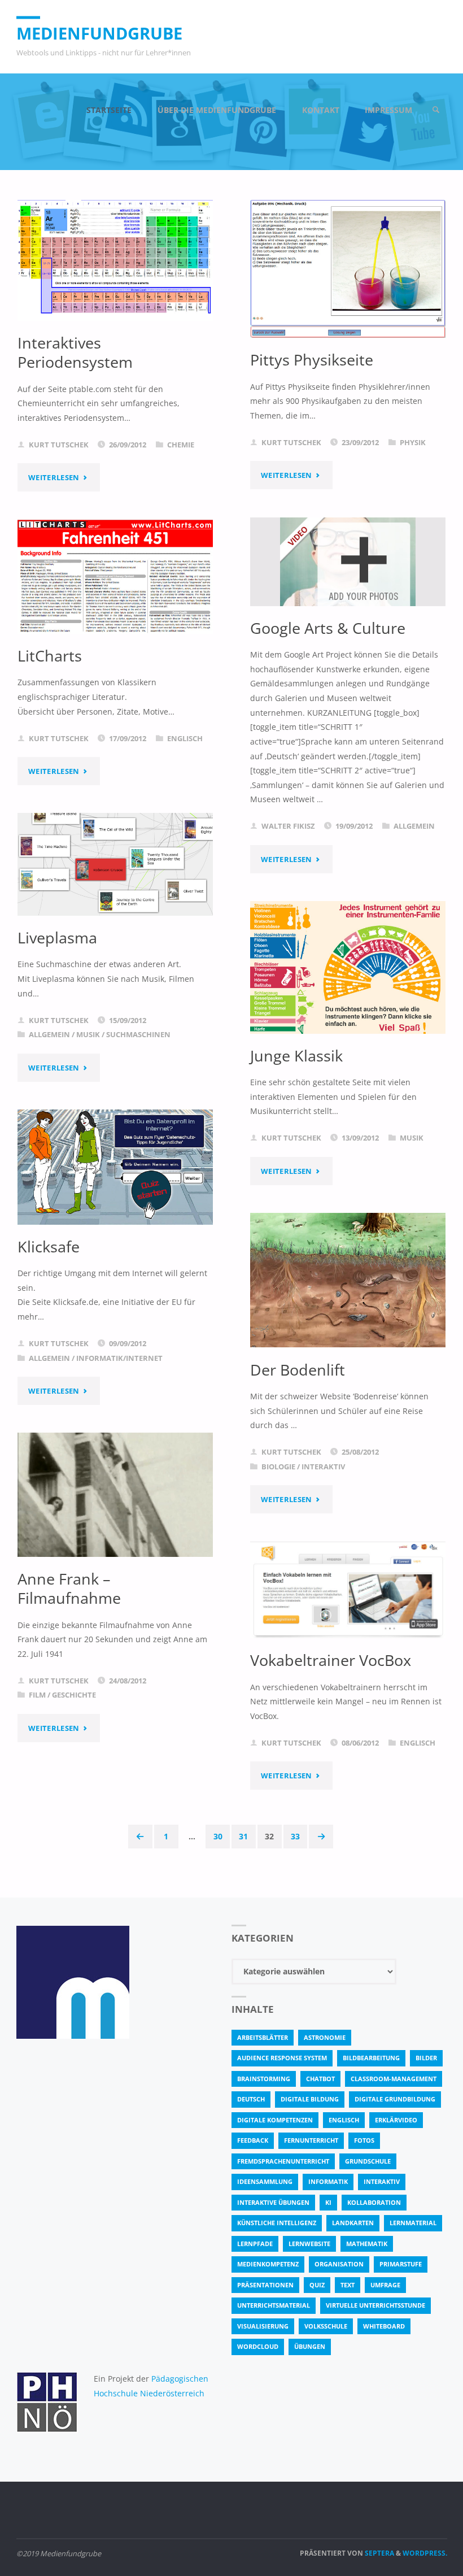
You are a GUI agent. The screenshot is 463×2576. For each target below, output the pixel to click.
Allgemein (414, 826)
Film (37, 1695)
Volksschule (326, 2326)
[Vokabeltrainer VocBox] (348, 1590)
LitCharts (50, 656)
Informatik (328, 2181)
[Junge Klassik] (348, 967)
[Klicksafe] (115, 1167)
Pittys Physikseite (312, 360)
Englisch (185, 738)
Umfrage (385, 2285)
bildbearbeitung (371, 2058)
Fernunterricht (311, 2140)
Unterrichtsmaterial (274, 2305)
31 (243, 1836)
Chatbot (320, 2079)
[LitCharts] (115, 577)
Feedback (253, 2140)
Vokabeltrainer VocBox (331, 1660)
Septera (379, 2553)
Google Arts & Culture (328, 628)
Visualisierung (263, 2326)
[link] (436, 110)
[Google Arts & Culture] (348, 562)
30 (218, 1836)
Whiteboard (384, 2326)
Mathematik (367, 2244)
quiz (317, 2285)
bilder (426, 2058)
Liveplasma (57, 938)
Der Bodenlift (298, 1370)
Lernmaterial (413, 2223)
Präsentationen (265, 2285)
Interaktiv (323, 1467)
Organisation (339, 2264)
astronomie (325, 2037)
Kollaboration (374, 2202)
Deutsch (251, 2099)
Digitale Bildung (310, 2099)
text (348, 2285)
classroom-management (394, 2079)
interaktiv (382, 2181)
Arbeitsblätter (263, 2037)
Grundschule (368, 2161)
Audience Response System (282, 2058)
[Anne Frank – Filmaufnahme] (115, 1494)
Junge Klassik (296, 1056)
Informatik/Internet (119, 1358)
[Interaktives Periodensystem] (115, 260)
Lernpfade (255, 2244)
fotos (364, 2140)
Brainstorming (264, 2079)
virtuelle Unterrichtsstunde (375, 2305)
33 (295, 1836)
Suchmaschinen (138, 1034)
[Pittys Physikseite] (348, 269)
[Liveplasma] (115, 864)
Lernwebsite (309, 2244)
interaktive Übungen (273, 2202)
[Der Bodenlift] (348, 1280)
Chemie (181, 445)
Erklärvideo (396, 2120)
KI (328, 2202)
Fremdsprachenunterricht (283, 2161)
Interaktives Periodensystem (75, 353)
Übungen (310, 2346)
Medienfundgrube (99, 33)
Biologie (278, 1467)
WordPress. (425, 2553)
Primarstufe (401, 2264)
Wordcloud (258, 2346)
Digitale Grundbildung (395, 2099)
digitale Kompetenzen (275, 2120)
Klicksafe (49, 1247)
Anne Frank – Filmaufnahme (69, 1589)
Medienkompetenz (268, 2264)
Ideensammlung (265, 2181)
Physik (413, 442)
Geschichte (74, 1695)
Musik (88, 1034)
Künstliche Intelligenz (277, 2223)
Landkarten (353, 2223)
